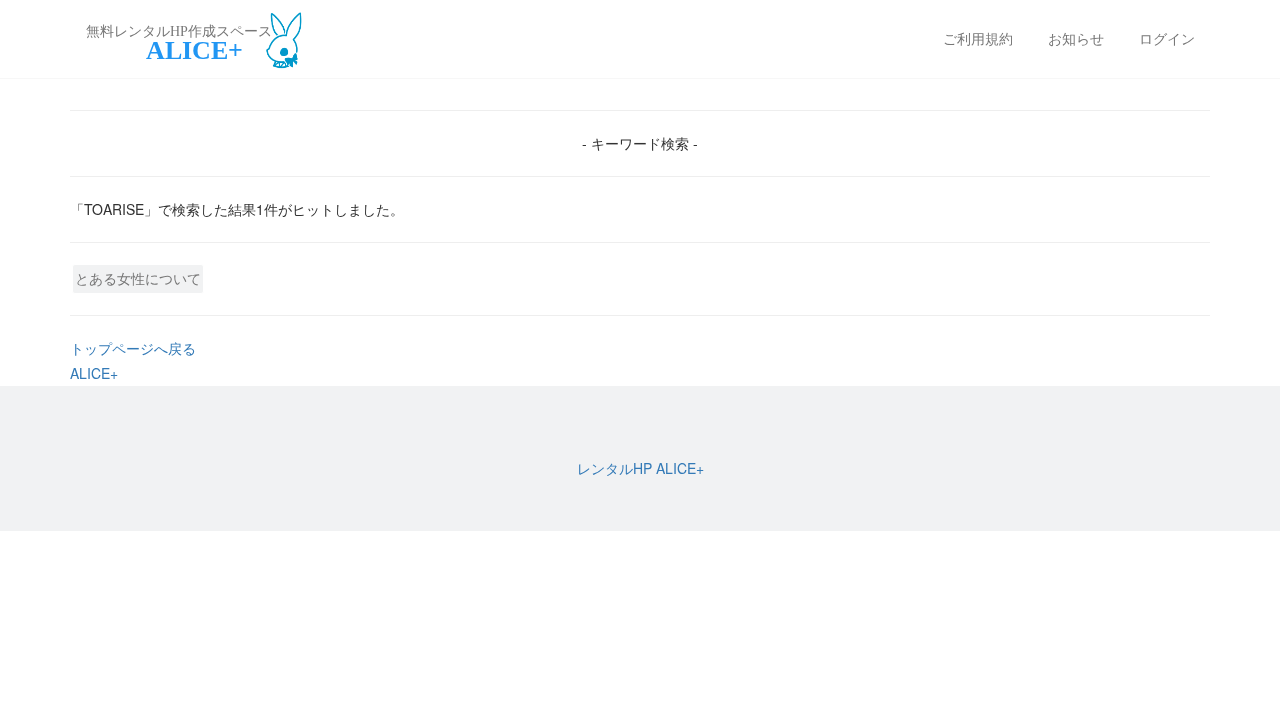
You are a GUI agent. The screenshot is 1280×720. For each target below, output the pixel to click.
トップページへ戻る (133, 348)
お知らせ (1076, 38)
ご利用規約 (978, 38)
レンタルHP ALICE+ (640, 468)
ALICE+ (94, 373)
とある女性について (138, 278)
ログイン (1167, 38)
